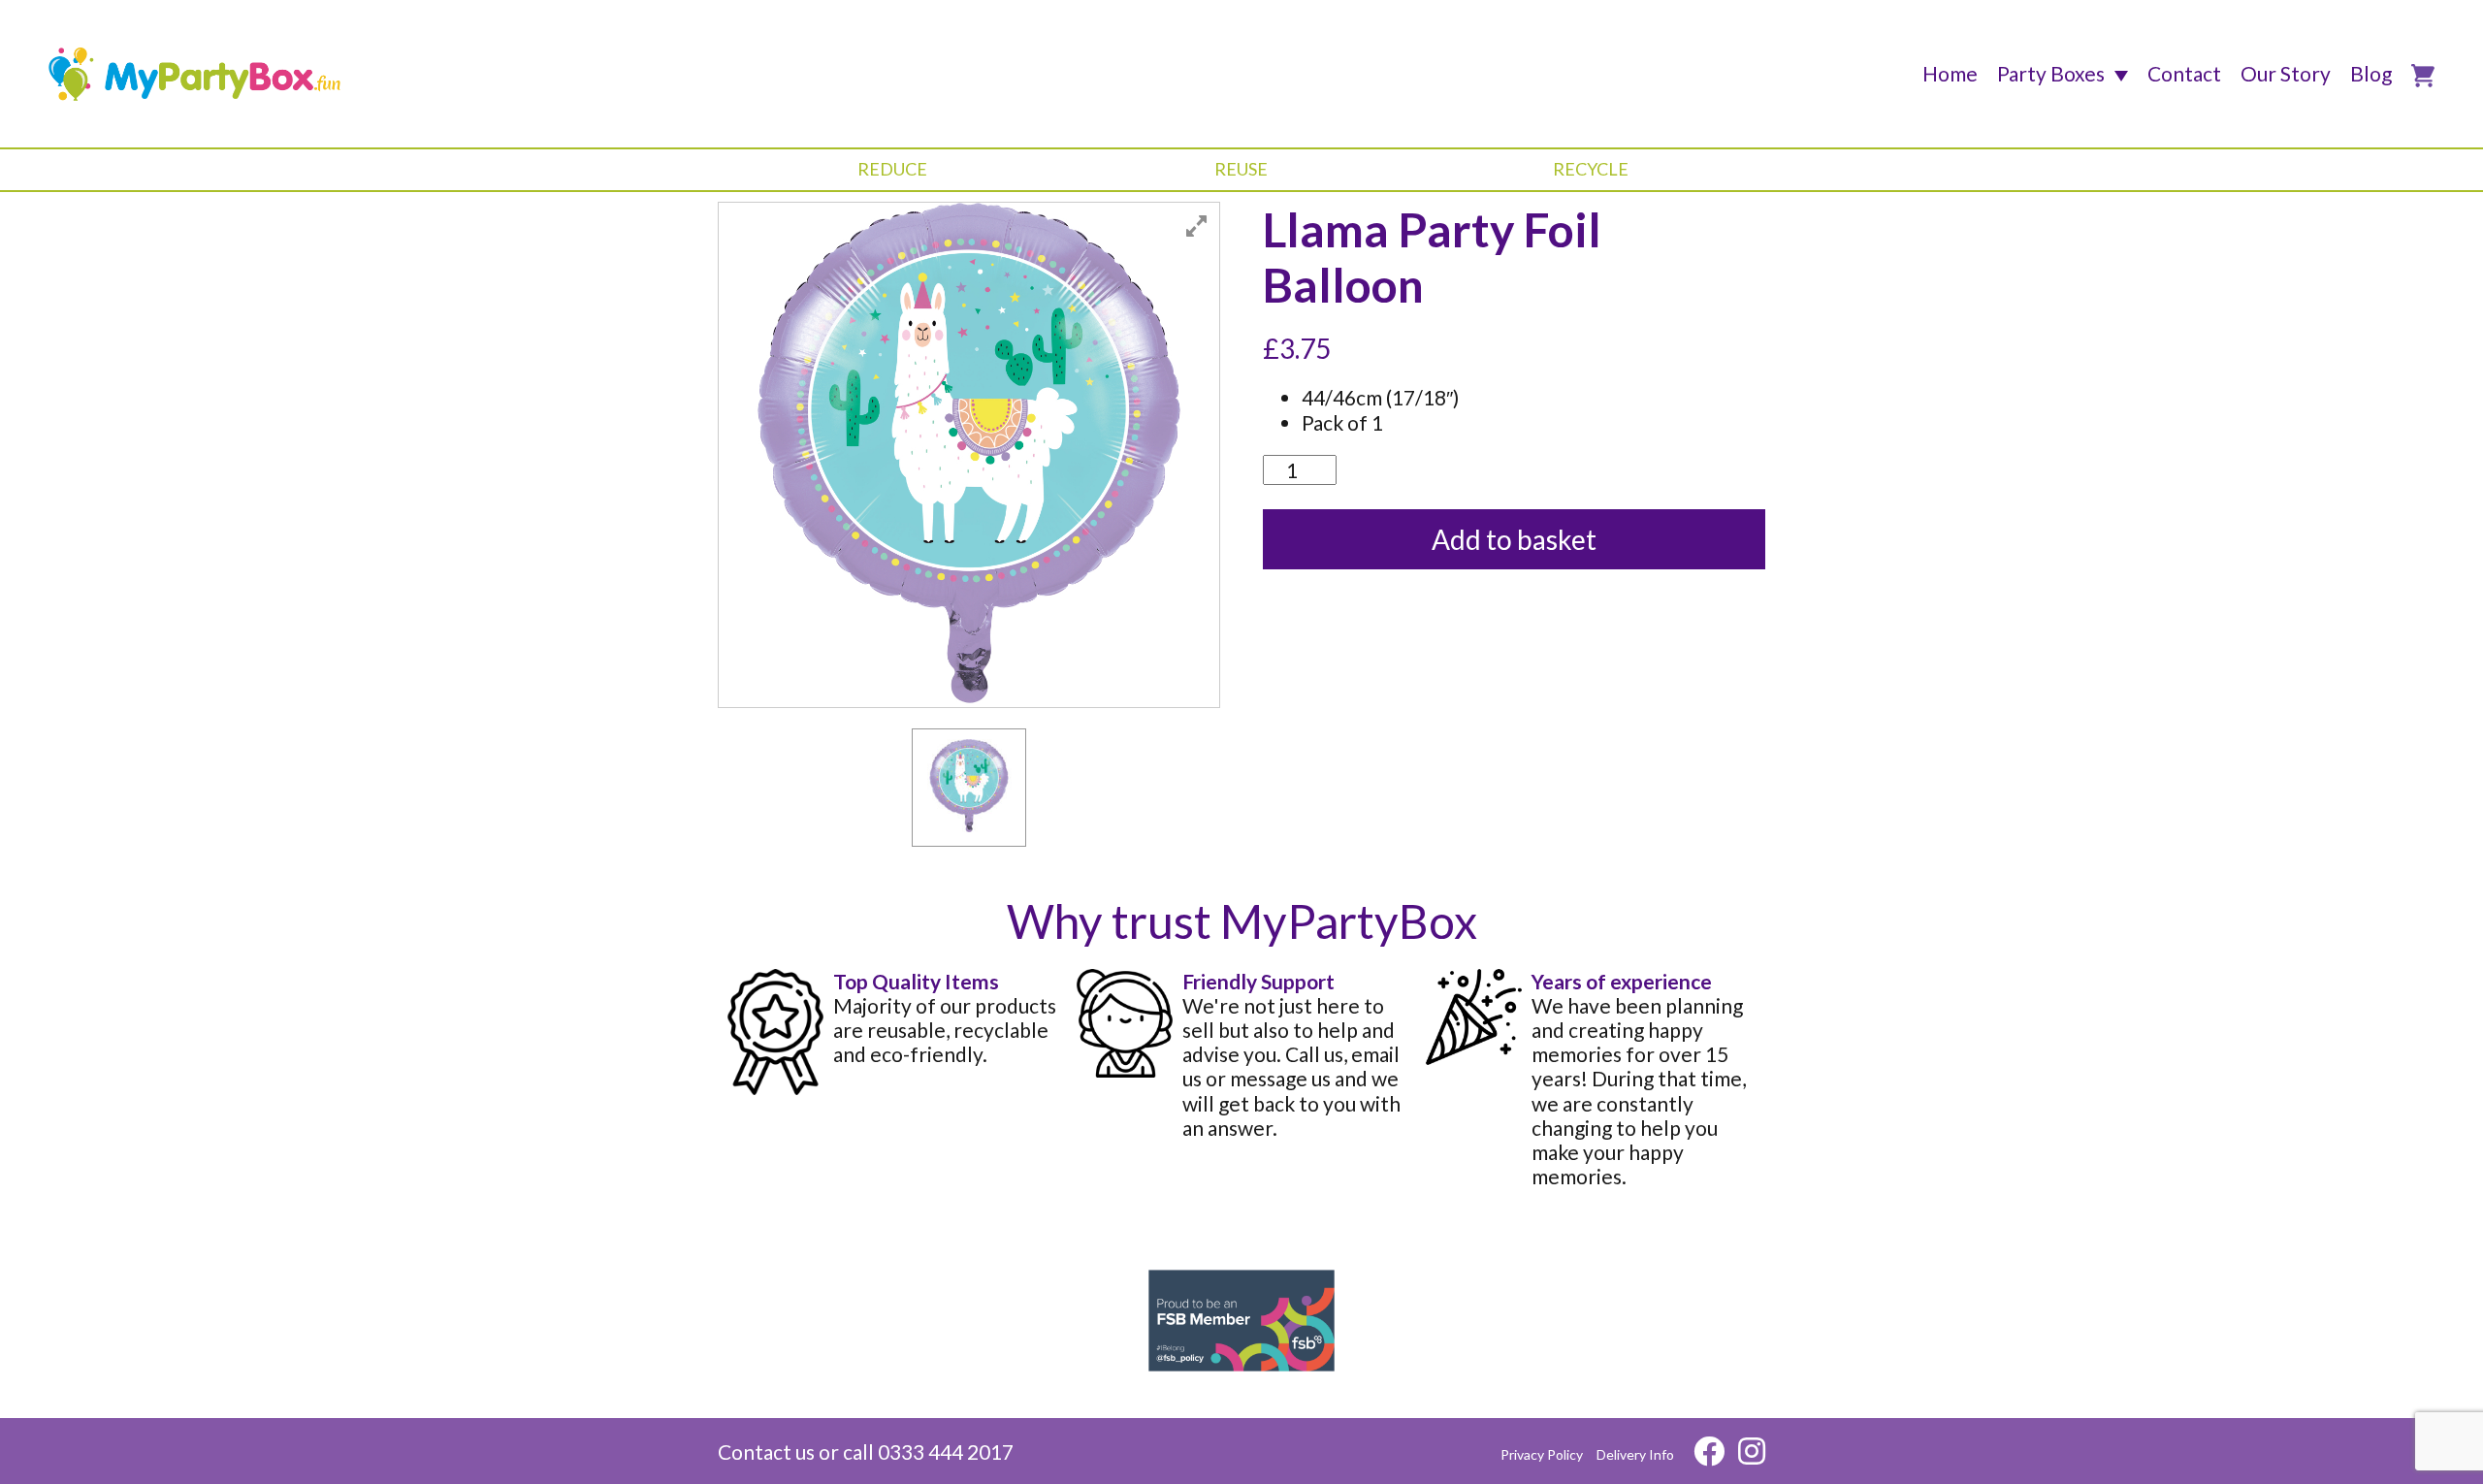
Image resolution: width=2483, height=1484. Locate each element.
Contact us (766, 1452)
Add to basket (1514, 539)
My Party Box (195, 74)
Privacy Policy (1542, 1454)
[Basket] (2423, 76)
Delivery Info (1635, 1454)
